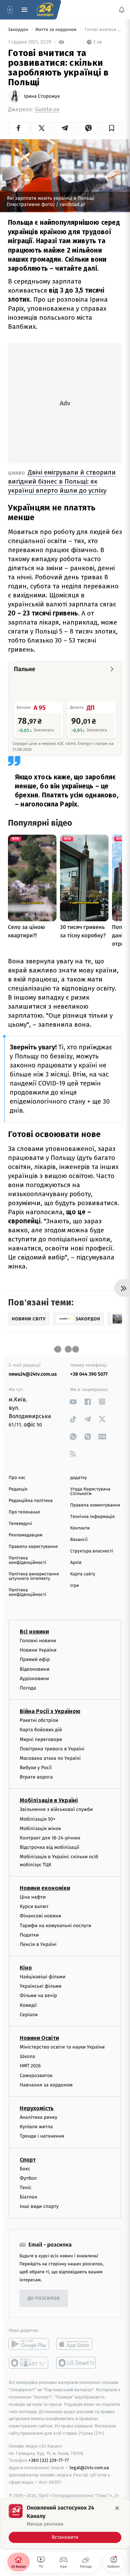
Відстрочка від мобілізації (50, 1847)
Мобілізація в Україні (49, 1801)
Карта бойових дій (41, 1730)
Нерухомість (37, 2108)
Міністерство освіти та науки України (62, 2047)
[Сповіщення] (122, 10)
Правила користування (33, 1547)
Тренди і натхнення (42, 2136)
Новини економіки (45, 1888)
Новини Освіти (39, 2038)
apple (76, 2344)
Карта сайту (83, 1574)
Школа (27, 2056)
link (73, 1402)
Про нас (17, 1478)
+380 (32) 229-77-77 (49, 2461)
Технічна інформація (93, 1517)
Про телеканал (24, 1512)
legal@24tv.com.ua (89, 2468)
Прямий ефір (35, 1660)
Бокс (25, 2169)
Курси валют (34, 1906)
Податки (29, 1935)
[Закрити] (117, 2508)
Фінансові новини (41, 1916)
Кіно (26, 1968)
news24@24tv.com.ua (33, 1374)
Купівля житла (36, 2127)
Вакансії (79, 1540)
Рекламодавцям (25, 1535)
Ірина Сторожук (42, 96)
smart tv (29, 2363)
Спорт (28, 2160)
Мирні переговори (41, 1739)
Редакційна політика (31, 1501)
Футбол (28, 2178)
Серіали (29, 2015)
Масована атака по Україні (50, 1758)
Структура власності (92, 1551)
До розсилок (44, 2299)
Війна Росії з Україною (50, 1711)
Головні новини (38, 1641)
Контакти (80, 1528)
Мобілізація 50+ (38, 1819)
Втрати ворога (36, 1777)
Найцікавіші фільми (43, 1977)
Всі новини (34, 1632)
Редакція (18, 1489)
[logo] (45, 10)
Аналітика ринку (38, 2117)
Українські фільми (41, 1986)
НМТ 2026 (30, 2066)
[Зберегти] (112, 128)
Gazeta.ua (47, 109)
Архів (76, 1563)
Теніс (26, 2188)
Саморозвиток (36, 2076)
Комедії (28, 2005)
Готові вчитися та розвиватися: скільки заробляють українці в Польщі (103, 30)
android (29, 2344)
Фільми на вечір (38, 1996)
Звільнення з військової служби (56, 1810)
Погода (28, 1688)
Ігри (75, 1586)
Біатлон (29, 2197)
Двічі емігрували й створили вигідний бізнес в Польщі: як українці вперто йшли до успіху (62, 481)
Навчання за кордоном (46, 2085)
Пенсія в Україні (38, 1944)
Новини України (38, 1650)
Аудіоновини (34, 1679)
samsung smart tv (76, 2363)
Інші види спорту (39, 2207)
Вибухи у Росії (36, 1768)
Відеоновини (35, 1669)
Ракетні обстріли (39, 1720)
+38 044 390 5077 (89, 1374)
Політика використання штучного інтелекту (34, 1576)
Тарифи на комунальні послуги (55, 1926)
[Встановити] (65, 2523)
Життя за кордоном (57, 30)
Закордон (19, 30)
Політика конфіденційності (28, 1560)
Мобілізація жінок (40, 1828)
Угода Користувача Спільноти (90, 1492)
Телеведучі (20, 1524)
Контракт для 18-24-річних (50, 1838)
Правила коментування (95, 1505)
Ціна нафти (33, 1897)
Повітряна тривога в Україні (52, 1749)
